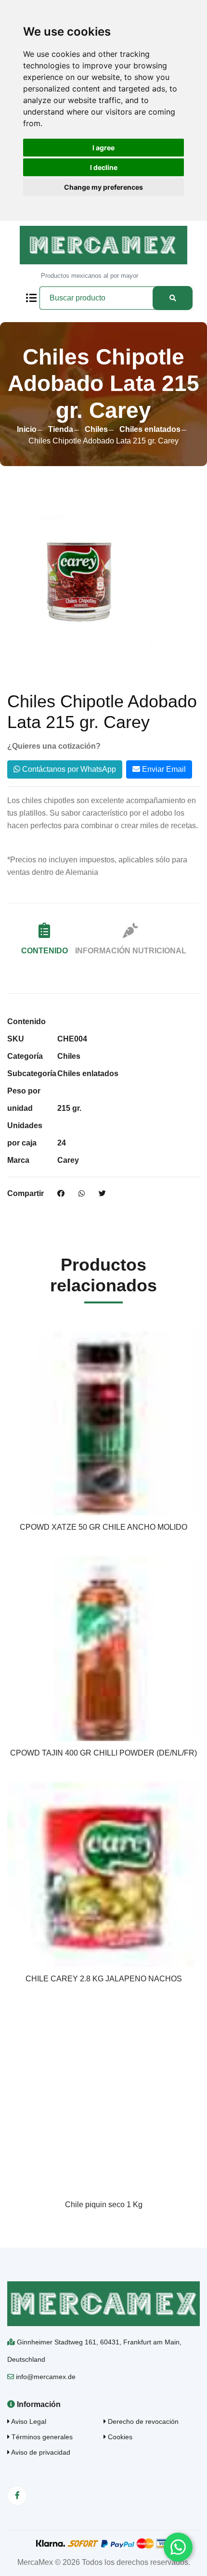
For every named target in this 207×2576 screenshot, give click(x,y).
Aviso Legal (28, 2421)
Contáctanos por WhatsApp (68, 769)
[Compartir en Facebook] (61, 1194)
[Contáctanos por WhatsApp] (178, 2547)
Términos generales (41, 2437)
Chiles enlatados (150, 429)
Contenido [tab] (45, 951)
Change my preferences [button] (103, 187)
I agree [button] (103, 148)
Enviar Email (163, 769)
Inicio (27, 429)
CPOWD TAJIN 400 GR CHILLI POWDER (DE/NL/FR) (103, 1753)
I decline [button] (104, 167)
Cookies (119, 2437)
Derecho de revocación (142, 2421)
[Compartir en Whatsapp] (82, 1194)
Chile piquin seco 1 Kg (104, 2205)
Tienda (61, 429)
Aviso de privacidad (40, 2452)
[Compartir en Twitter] (102, 1194)
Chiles (96, 429)
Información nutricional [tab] (131, 951)
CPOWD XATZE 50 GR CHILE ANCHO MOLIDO (103, 1527)
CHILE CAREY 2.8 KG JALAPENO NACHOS (104, 1979)
